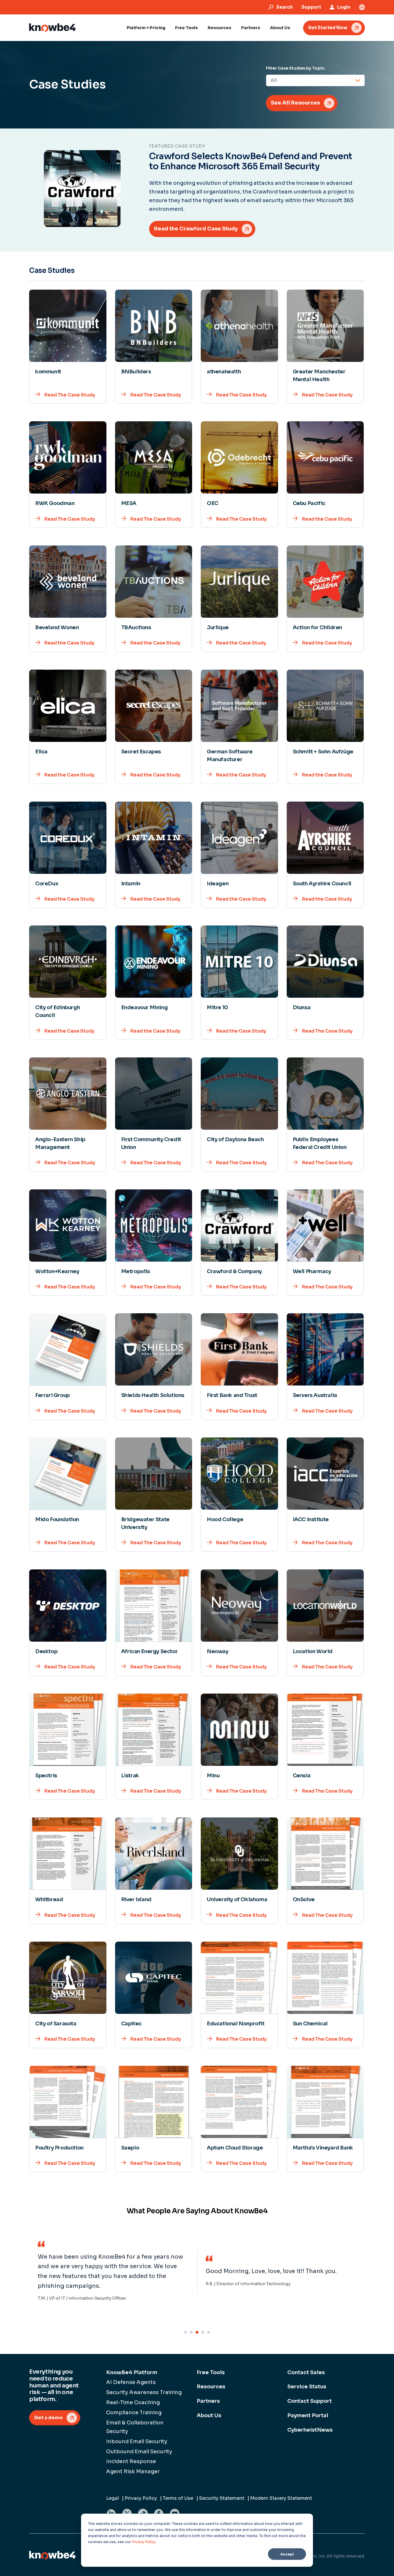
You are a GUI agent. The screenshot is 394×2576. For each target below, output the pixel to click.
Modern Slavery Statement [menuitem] (281, 2498)
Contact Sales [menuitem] (306, 2372)
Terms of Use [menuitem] (178, 2498)
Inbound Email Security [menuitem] (137, 2441)
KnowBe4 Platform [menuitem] (132, 2372)
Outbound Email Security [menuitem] (139, 2452)
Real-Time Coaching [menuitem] (133, 2402)
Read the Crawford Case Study (196, 229)
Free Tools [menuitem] (211, 2372)
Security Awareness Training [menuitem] (144, 2392)
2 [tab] (191, 2332)
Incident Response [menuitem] (131, 2461)
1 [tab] (185, 2332)
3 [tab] (197, 2332)
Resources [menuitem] (211, 2387)
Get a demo (48, 2418)
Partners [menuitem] (208, 2401)
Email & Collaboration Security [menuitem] (135, 2427)
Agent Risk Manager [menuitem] (133, 2471)
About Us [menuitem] (209, 2415)
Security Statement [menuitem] (222, 2498)
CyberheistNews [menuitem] (310, 2430)
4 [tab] (203, 2332)
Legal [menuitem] (112, 2498)
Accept (287, 2554)
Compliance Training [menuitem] (134, 2413)
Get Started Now (328, 28)
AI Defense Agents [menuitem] (131, 2382)
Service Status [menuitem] (307, 2387)
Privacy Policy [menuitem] (141, 2498)
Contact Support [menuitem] (309, 2401)
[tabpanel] (113, 2272)
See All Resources (295, 103)
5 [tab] (209, 2332)
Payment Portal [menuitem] (308, 2415)
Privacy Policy (144, 2542)
